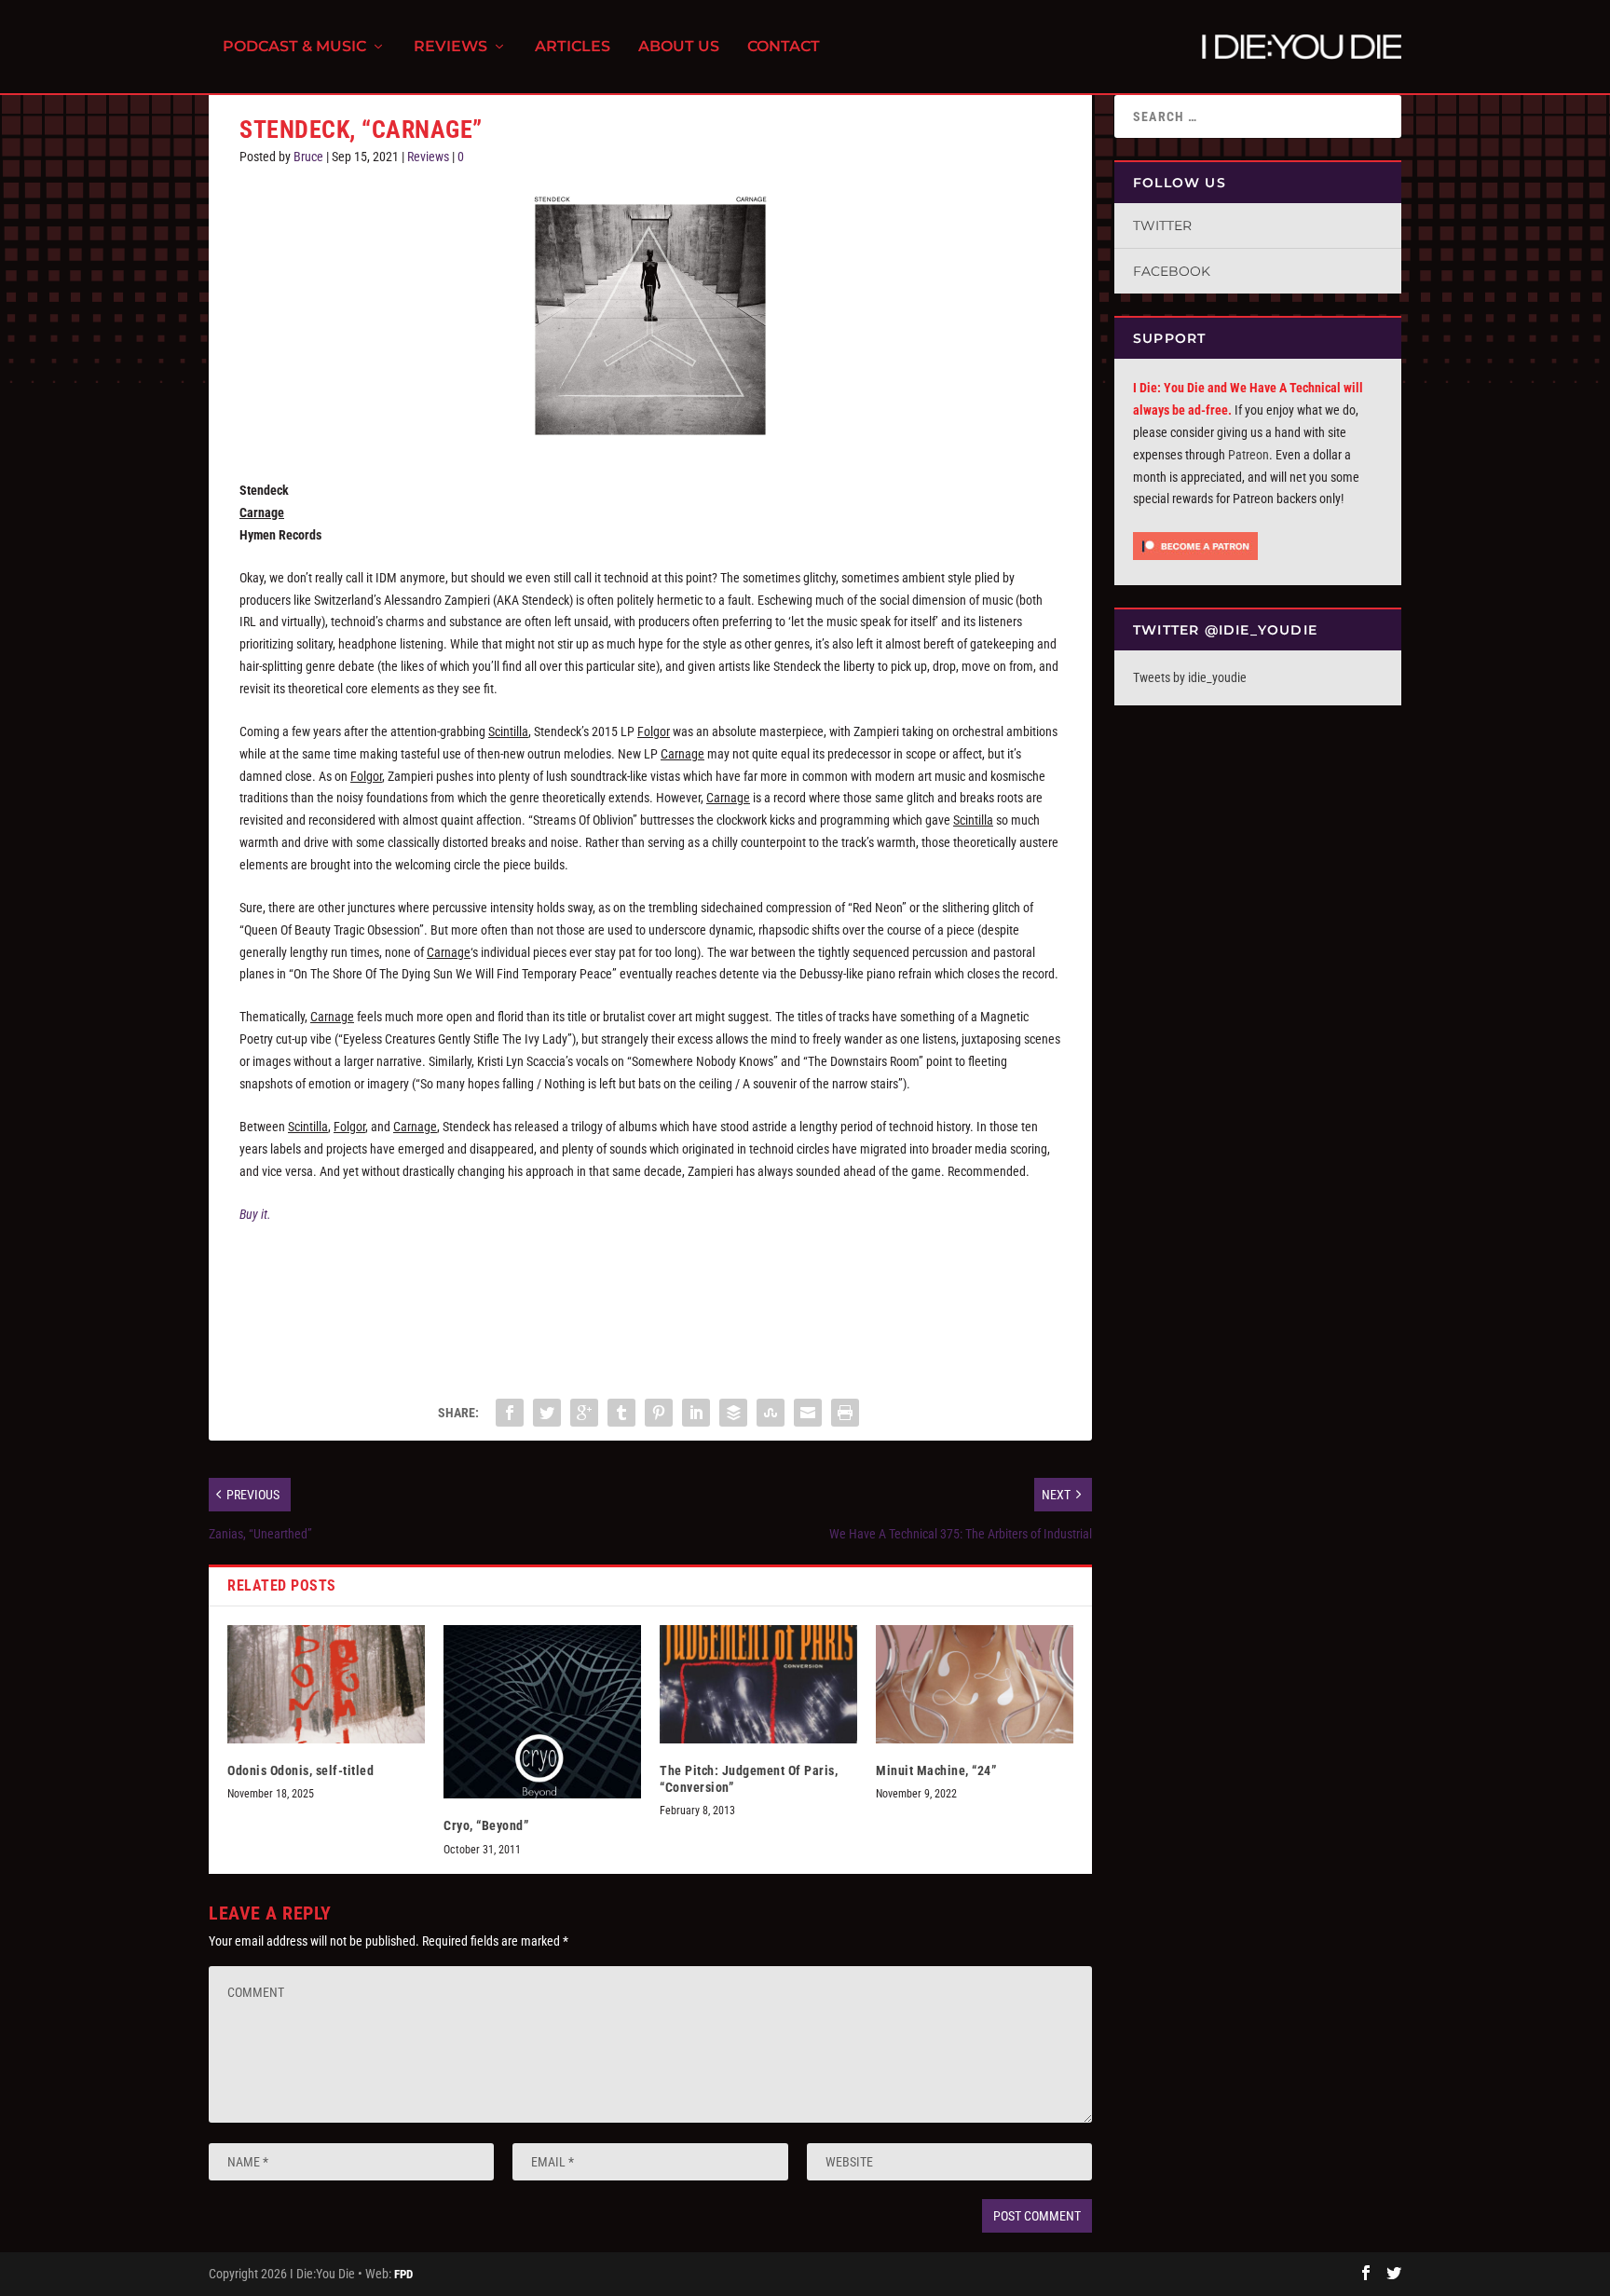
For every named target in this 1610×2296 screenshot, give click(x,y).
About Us (679, 47)
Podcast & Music (294, 47)
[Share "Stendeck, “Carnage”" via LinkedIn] (696, 1413)
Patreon (1248, 455)
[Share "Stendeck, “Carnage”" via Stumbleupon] (771, 1413)
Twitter (1162, 225)
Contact (784, 47)
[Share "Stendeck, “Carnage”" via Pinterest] (659, 1413)
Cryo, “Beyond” (486, 1825)
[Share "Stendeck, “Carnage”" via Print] (845, 1413)
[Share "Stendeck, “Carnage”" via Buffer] (733, 1413)
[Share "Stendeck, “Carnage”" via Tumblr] (621, 1413)
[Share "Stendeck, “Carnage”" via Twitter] (547, 1413)
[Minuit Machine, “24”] (975, 1684)
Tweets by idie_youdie (1190, 677)
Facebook (1172, 271)
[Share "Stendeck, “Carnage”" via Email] (808, 1413)
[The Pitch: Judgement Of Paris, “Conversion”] (758, 1684)
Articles (573, 47)
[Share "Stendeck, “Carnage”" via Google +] (584, 1413)
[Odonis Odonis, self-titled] (326, 1684)
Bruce (308, 157)
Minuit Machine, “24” (936, 1770)
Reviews (450, 47)
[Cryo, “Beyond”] (542, 1712)
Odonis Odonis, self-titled (300, 1770)
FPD (403, 2274)
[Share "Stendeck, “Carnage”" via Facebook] (510, 1413)
